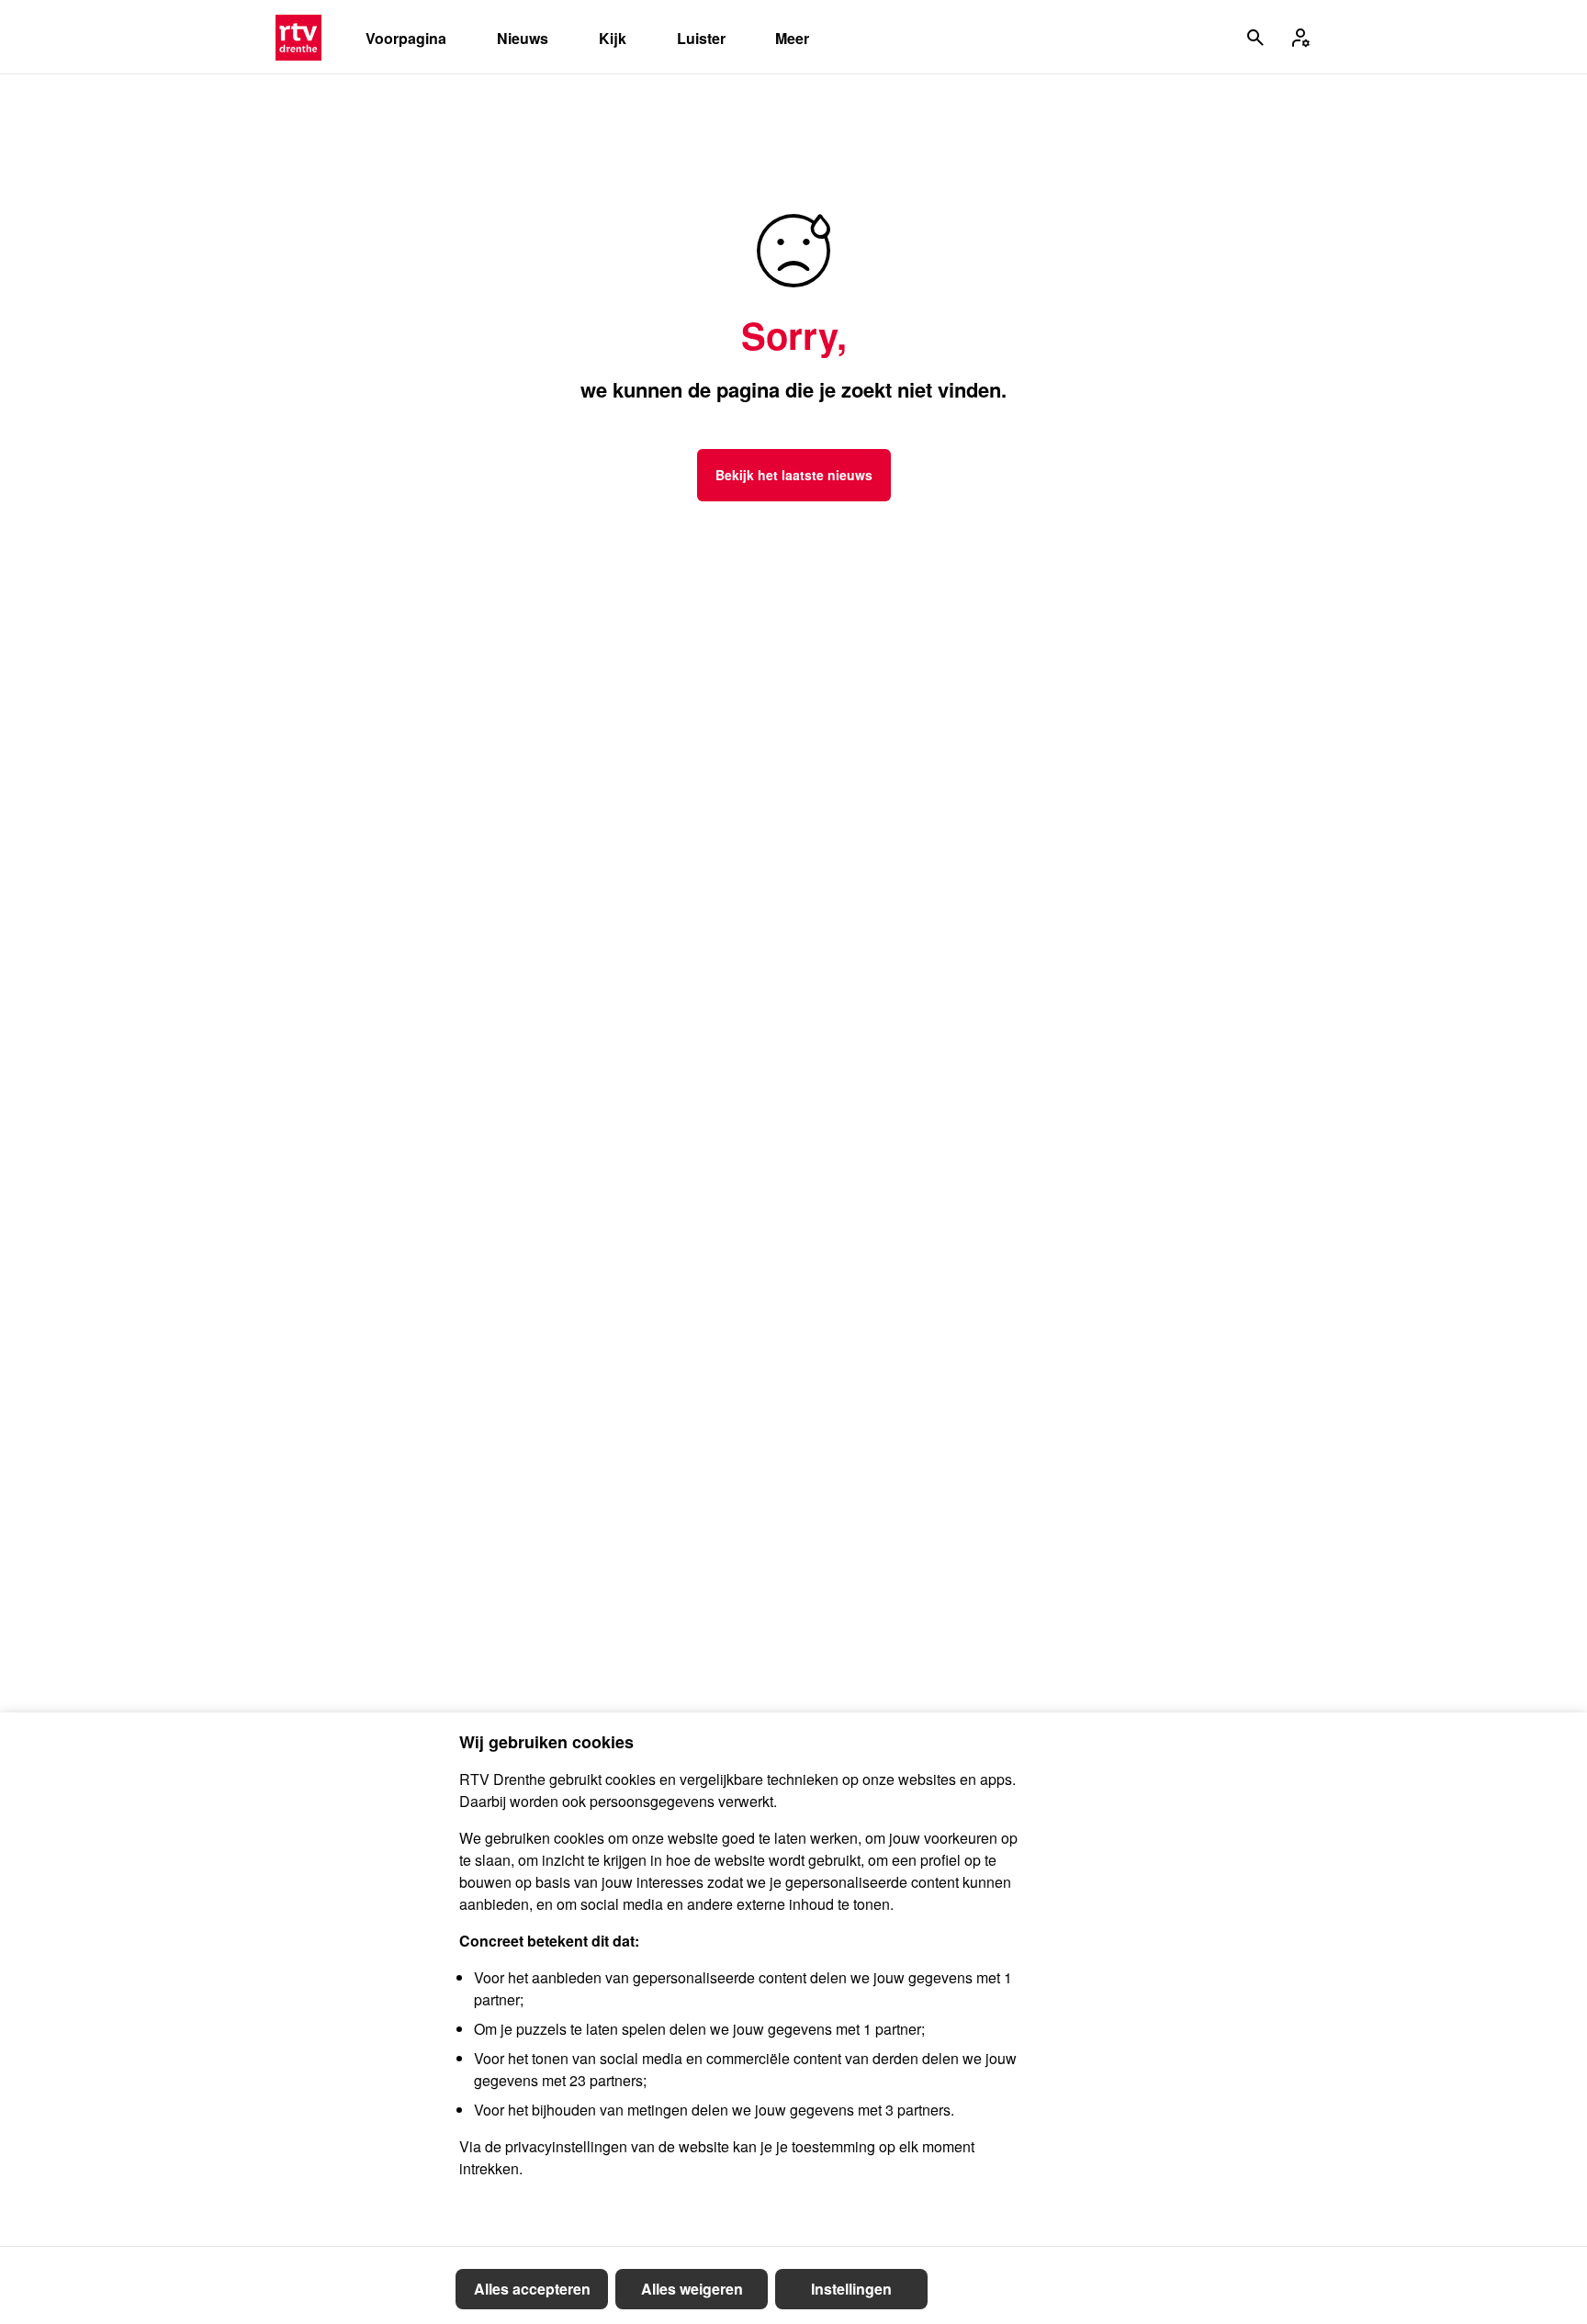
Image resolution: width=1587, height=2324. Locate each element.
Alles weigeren (692, 2289)
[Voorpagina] (298, 38)
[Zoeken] (1255, 38)
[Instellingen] (1300, 38)
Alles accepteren (532, 2289)
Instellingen (851, 2289)
